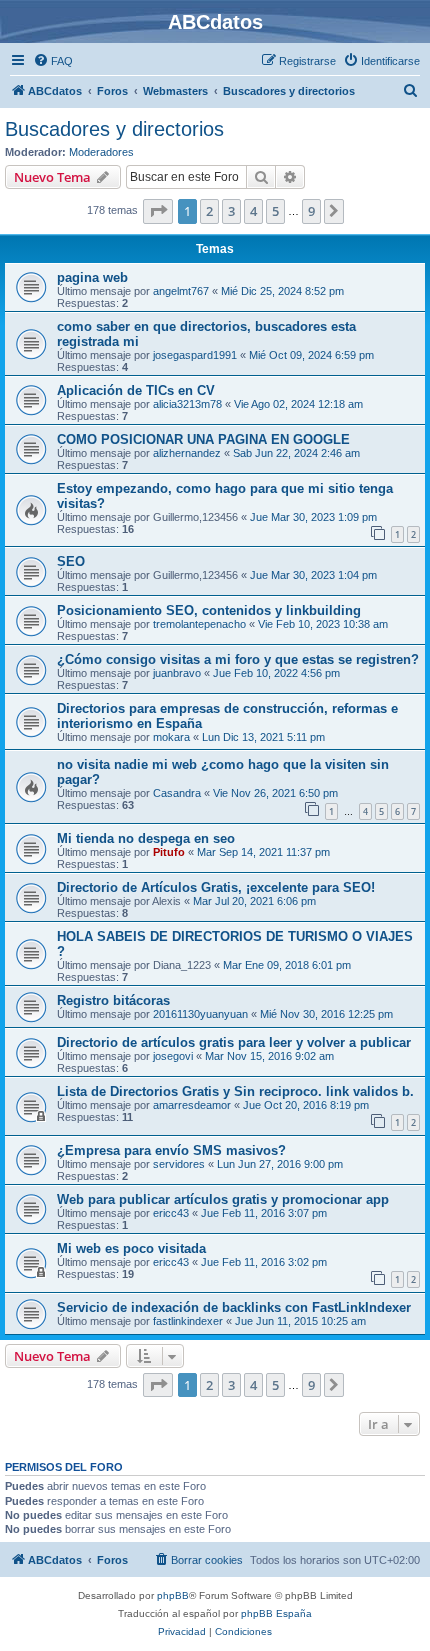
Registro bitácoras (113, 1000)
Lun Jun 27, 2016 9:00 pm (280, 1164)
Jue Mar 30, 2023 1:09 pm (313, 517)
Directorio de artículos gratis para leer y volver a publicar (234, 1042)
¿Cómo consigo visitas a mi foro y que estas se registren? (238, 659)
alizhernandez (187, 453)
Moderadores (101, 152)
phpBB (173, 1595)
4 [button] (253, 211)
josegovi (173, 1056)
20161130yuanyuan (200, 1014)
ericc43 (171, 1213)
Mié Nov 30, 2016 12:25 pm (326, 1014)
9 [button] (311, 211)
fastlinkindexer (188, 1321)
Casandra (177, 793)
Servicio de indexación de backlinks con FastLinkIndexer (234, 1307)
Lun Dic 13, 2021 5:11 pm (263, 737)
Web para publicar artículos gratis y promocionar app (223, 1199)
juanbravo (177, 673)
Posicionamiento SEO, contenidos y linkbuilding (209, 610)
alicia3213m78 (187, 404)
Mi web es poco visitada (131, 1248)
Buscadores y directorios (114, 129)
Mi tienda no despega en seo (146, 838)
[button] (158, 211)
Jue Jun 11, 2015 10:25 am (300, 1321)
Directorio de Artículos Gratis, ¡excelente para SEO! (216, 887)
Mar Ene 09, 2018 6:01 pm (287, 965)
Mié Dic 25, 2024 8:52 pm (282, 291)
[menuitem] (53, 61)
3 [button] (231, 211)
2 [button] (209, 211)
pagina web (92, 277)
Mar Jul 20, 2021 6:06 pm (254, 901)
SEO (71, 561)
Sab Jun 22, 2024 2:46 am (296, 453)
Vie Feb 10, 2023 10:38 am (323, 624)
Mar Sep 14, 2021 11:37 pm (263, 852)
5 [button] (275, 211)
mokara (171, 737)
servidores (179, 1164)
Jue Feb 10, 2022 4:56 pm (276, 673)
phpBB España (276, 1613)
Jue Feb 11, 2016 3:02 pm (264, 1262)
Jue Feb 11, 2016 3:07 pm (264, 1213)
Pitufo (169, 852)
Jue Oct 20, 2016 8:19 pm (306, 1105)
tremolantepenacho (199, 624)
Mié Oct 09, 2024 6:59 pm (311, 355)
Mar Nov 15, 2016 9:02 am (269, 1056)
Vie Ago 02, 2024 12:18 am (298, 404)
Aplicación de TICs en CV (136, 390)
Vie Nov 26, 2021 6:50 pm (275, 793)
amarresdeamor (192, 1105)
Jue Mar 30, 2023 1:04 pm (313, 575)
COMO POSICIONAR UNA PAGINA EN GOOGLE (203, 439)
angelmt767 (181, 291)
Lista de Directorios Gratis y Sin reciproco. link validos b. (235, 1091)
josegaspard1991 (195, 355)
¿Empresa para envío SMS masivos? (171, 1150)
